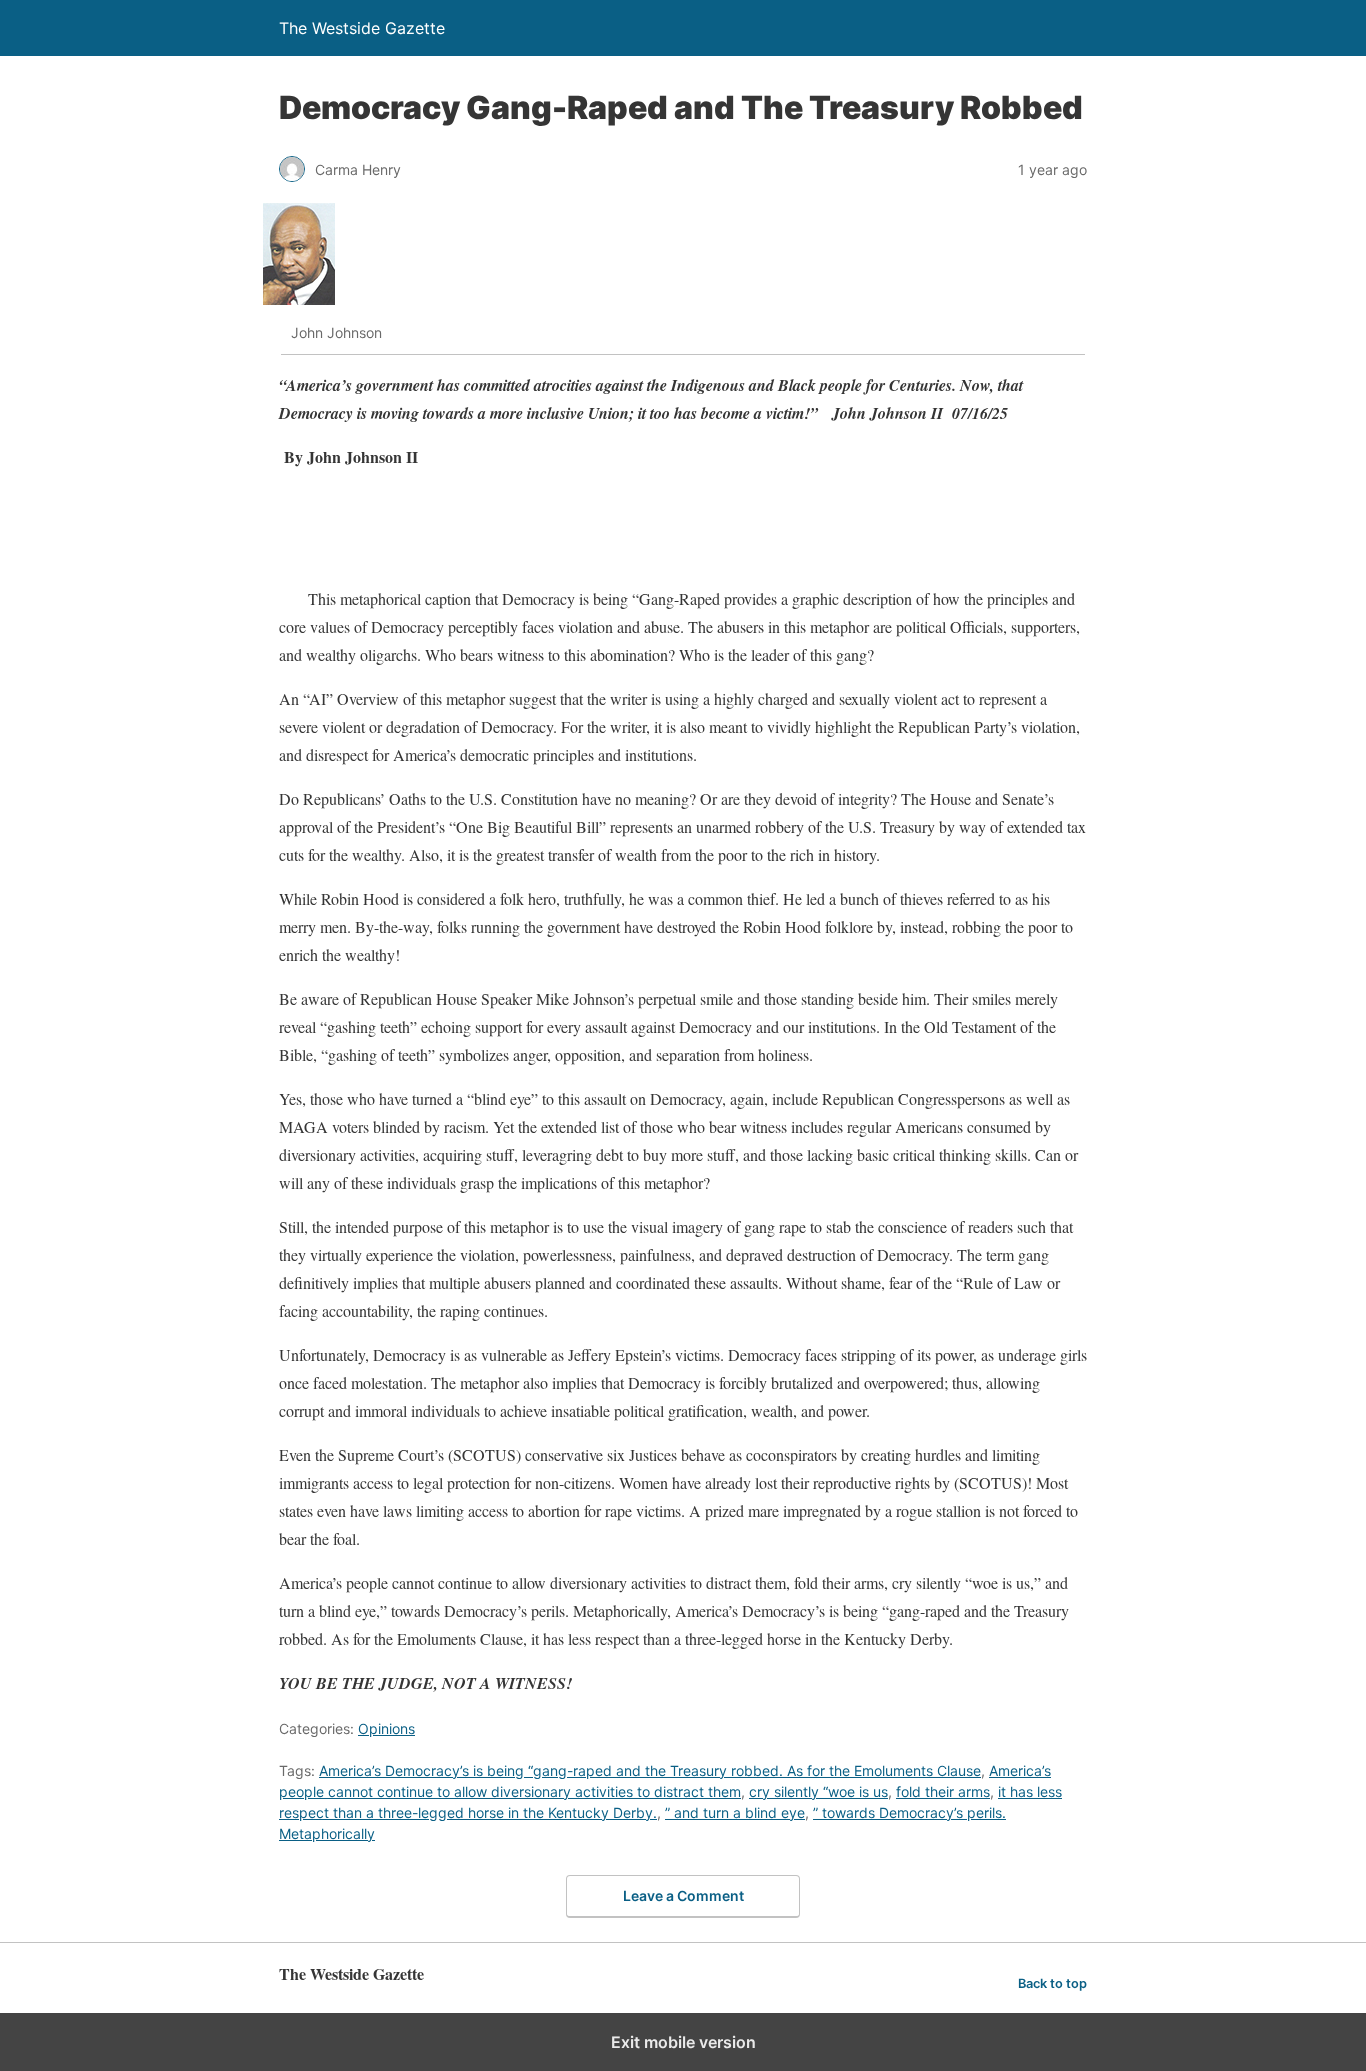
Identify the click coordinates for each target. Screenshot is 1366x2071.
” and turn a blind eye (735, 1812)
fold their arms (943, 1791)
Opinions (386, 1728)
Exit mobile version (683, 2042)
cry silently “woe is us (818, 1791)
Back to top (1052, 1983)
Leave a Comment (683, 1895)
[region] (643, 532)
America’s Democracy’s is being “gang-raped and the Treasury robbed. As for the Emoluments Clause (650, 1770)
